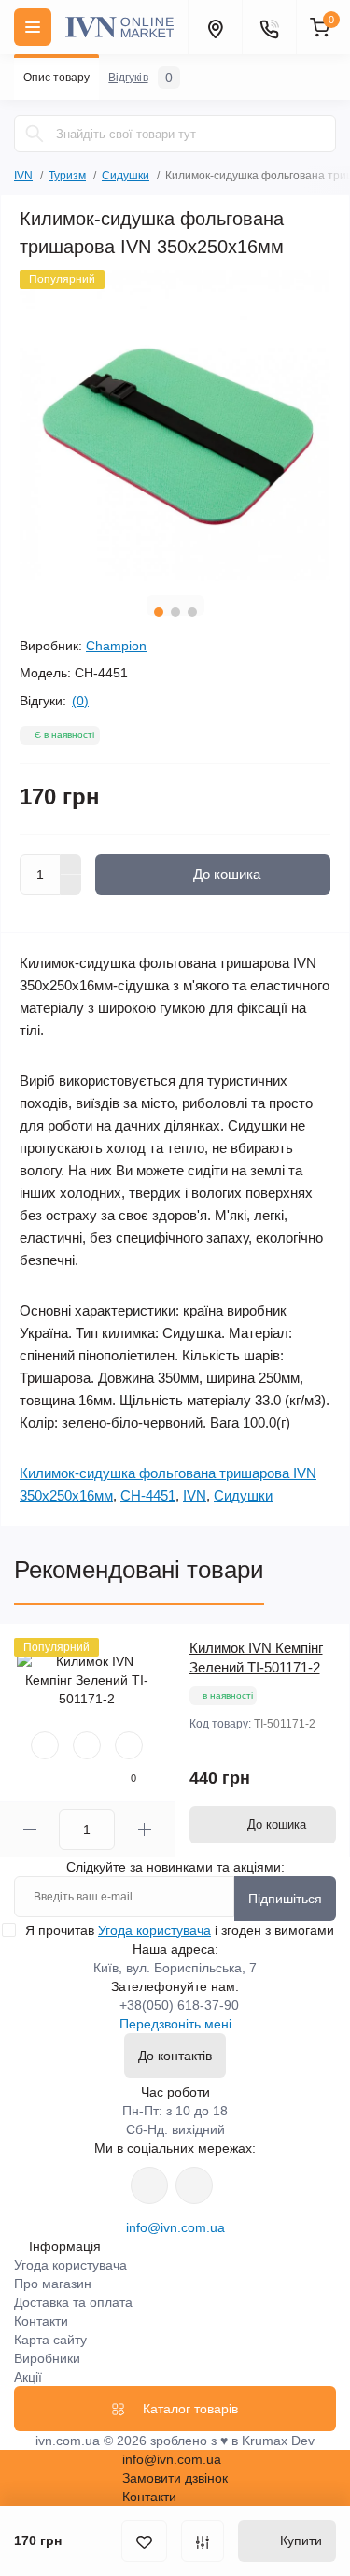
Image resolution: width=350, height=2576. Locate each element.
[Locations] (215, 27)
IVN (23, 176)
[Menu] (33, 27)
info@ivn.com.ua (175, 2227)
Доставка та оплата (73, 2302)
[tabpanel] (175, 426)
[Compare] (129, 1745)
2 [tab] (175, 612)
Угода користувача (154, 1930)
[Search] (35, 134)
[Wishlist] (87, 1745)
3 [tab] (192, 612)
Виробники (47, 2358)
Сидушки (126, 176)
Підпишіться (285, 1899)
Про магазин (53, 2284)
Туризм (67, 176)
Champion (116, 646)
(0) (80, 701)
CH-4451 (148, 1495)
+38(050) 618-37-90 (179, 2005)
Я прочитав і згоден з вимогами (180, 1930)
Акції (28, 2377)
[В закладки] (144, 2541)
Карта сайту (50, 2340)
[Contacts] (269, 27)
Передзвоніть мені (175, 2024)
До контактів (175, 2056)
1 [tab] (159, 612)
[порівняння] (203, 2541)
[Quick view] (45, 1745)
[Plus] (71, 864)
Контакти (41, 2321)
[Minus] (71, 885)
